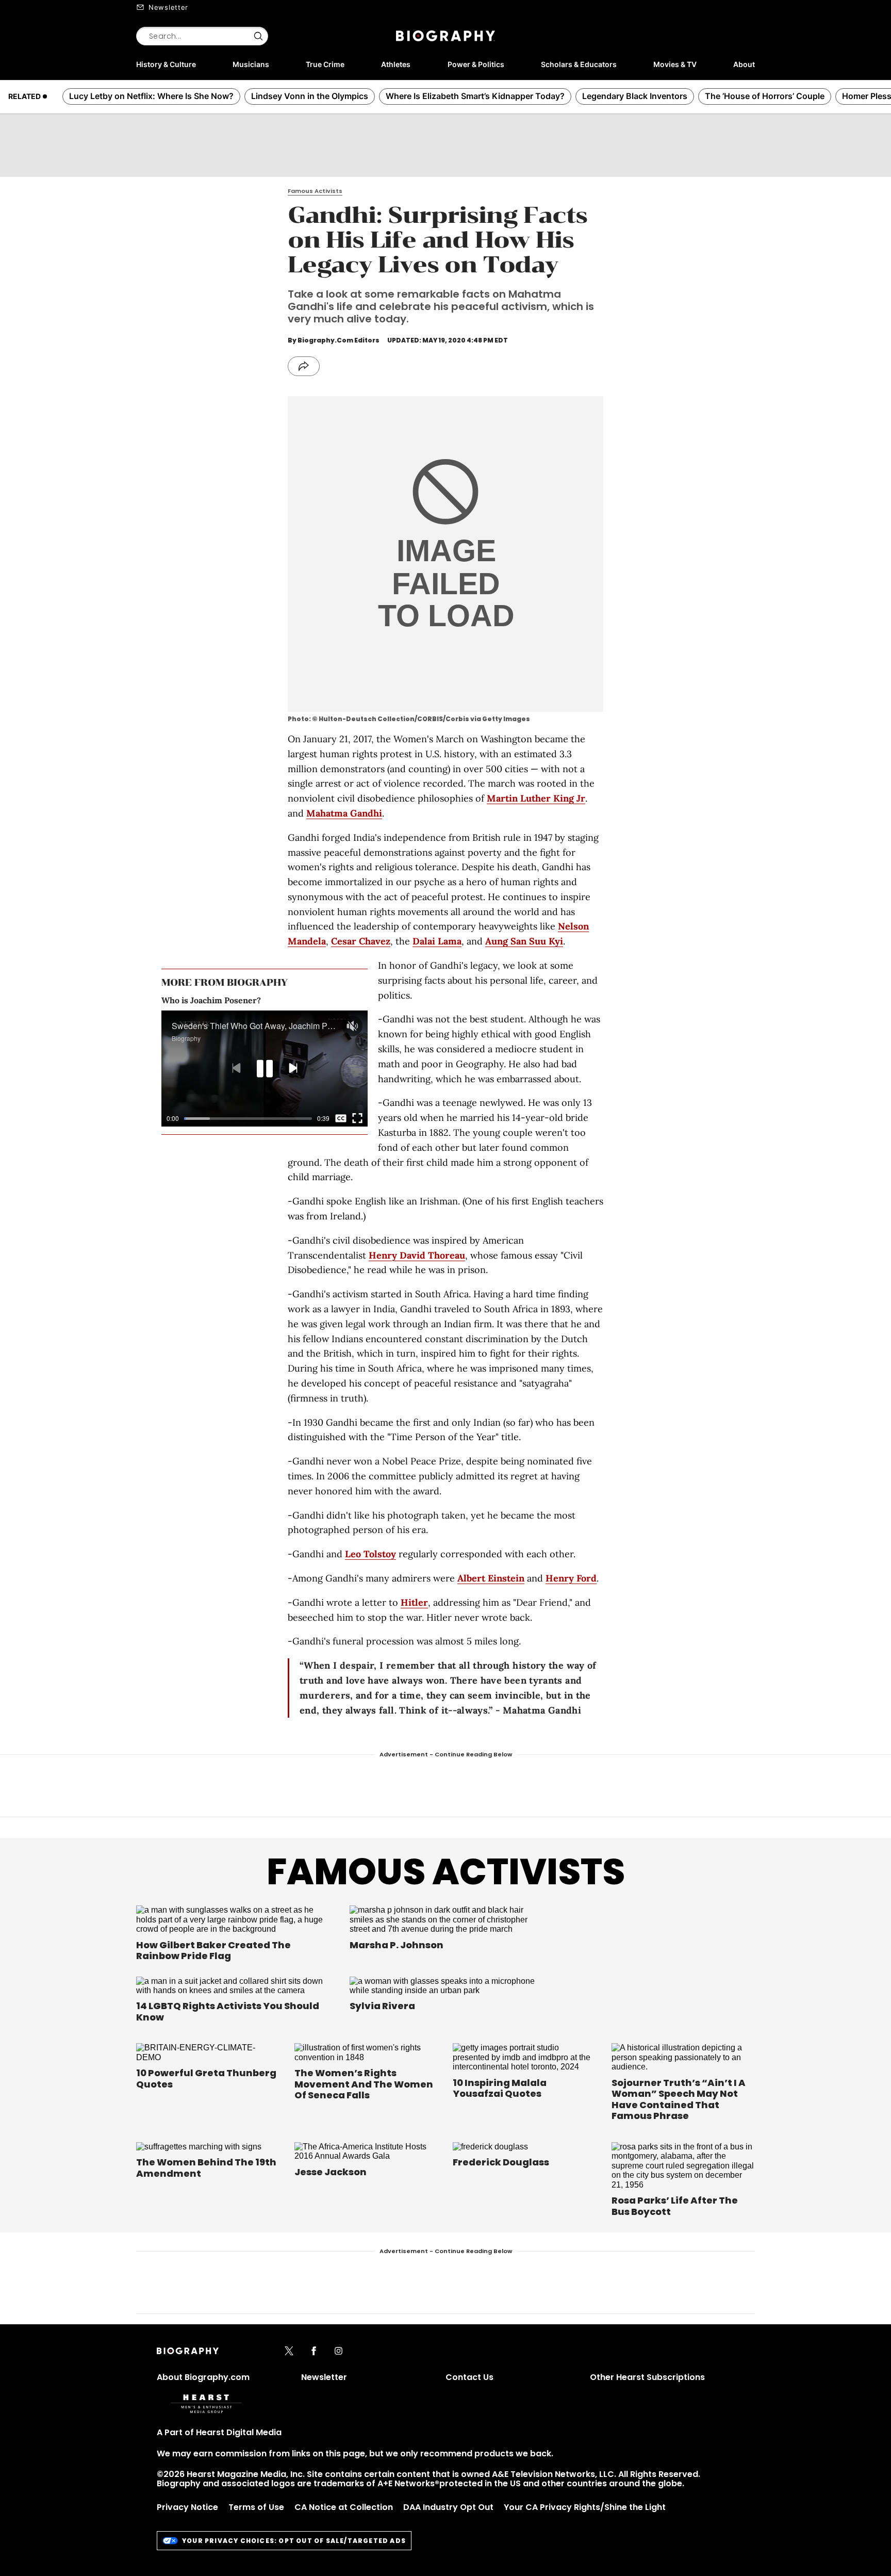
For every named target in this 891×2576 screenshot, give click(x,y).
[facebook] (314, 2352)
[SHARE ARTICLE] (304, 366)
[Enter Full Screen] (357, 1118)
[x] (289, 2352)
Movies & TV (675, 64)
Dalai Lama (437, 941)
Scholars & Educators (579, 64)
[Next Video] (293, 1069)
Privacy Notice (187, 2507)
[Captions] (341, 1118)
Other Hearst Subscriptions (647, 2377)
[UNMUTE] (352, 1026)
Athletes (396, 64)
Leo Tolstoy (370, 1554)
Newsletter (168, 7)
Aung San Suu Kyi (524, 941)
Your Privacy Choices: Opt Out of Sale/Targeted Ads (294, 2541)
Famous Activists (446, 1872)
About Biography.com (203, 2377)
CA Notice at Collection (344, 2507)
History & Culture (166, 64)
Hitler (414, 1602)
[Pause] (265, 1069)
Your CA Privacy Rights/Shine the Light (585, 2507)
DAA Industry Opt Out (448, 2507)
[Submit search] (258, 36)
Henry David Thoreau (417, 1255)
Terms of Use (256, 2507)
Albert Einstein (491, 1578)
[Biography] (445, 36)
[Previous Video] (236, 1069)
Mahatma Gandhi (344, 813)
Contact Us (469, 2377)
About (744, 64)
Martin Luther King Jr (536, 798)
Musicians (251, 64)
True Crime (325, 64)
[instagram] (339, 2352)
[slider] (248, 1119)
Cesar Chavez (361, 941)
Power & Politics (476, 64)
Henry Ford (571, 1578)
